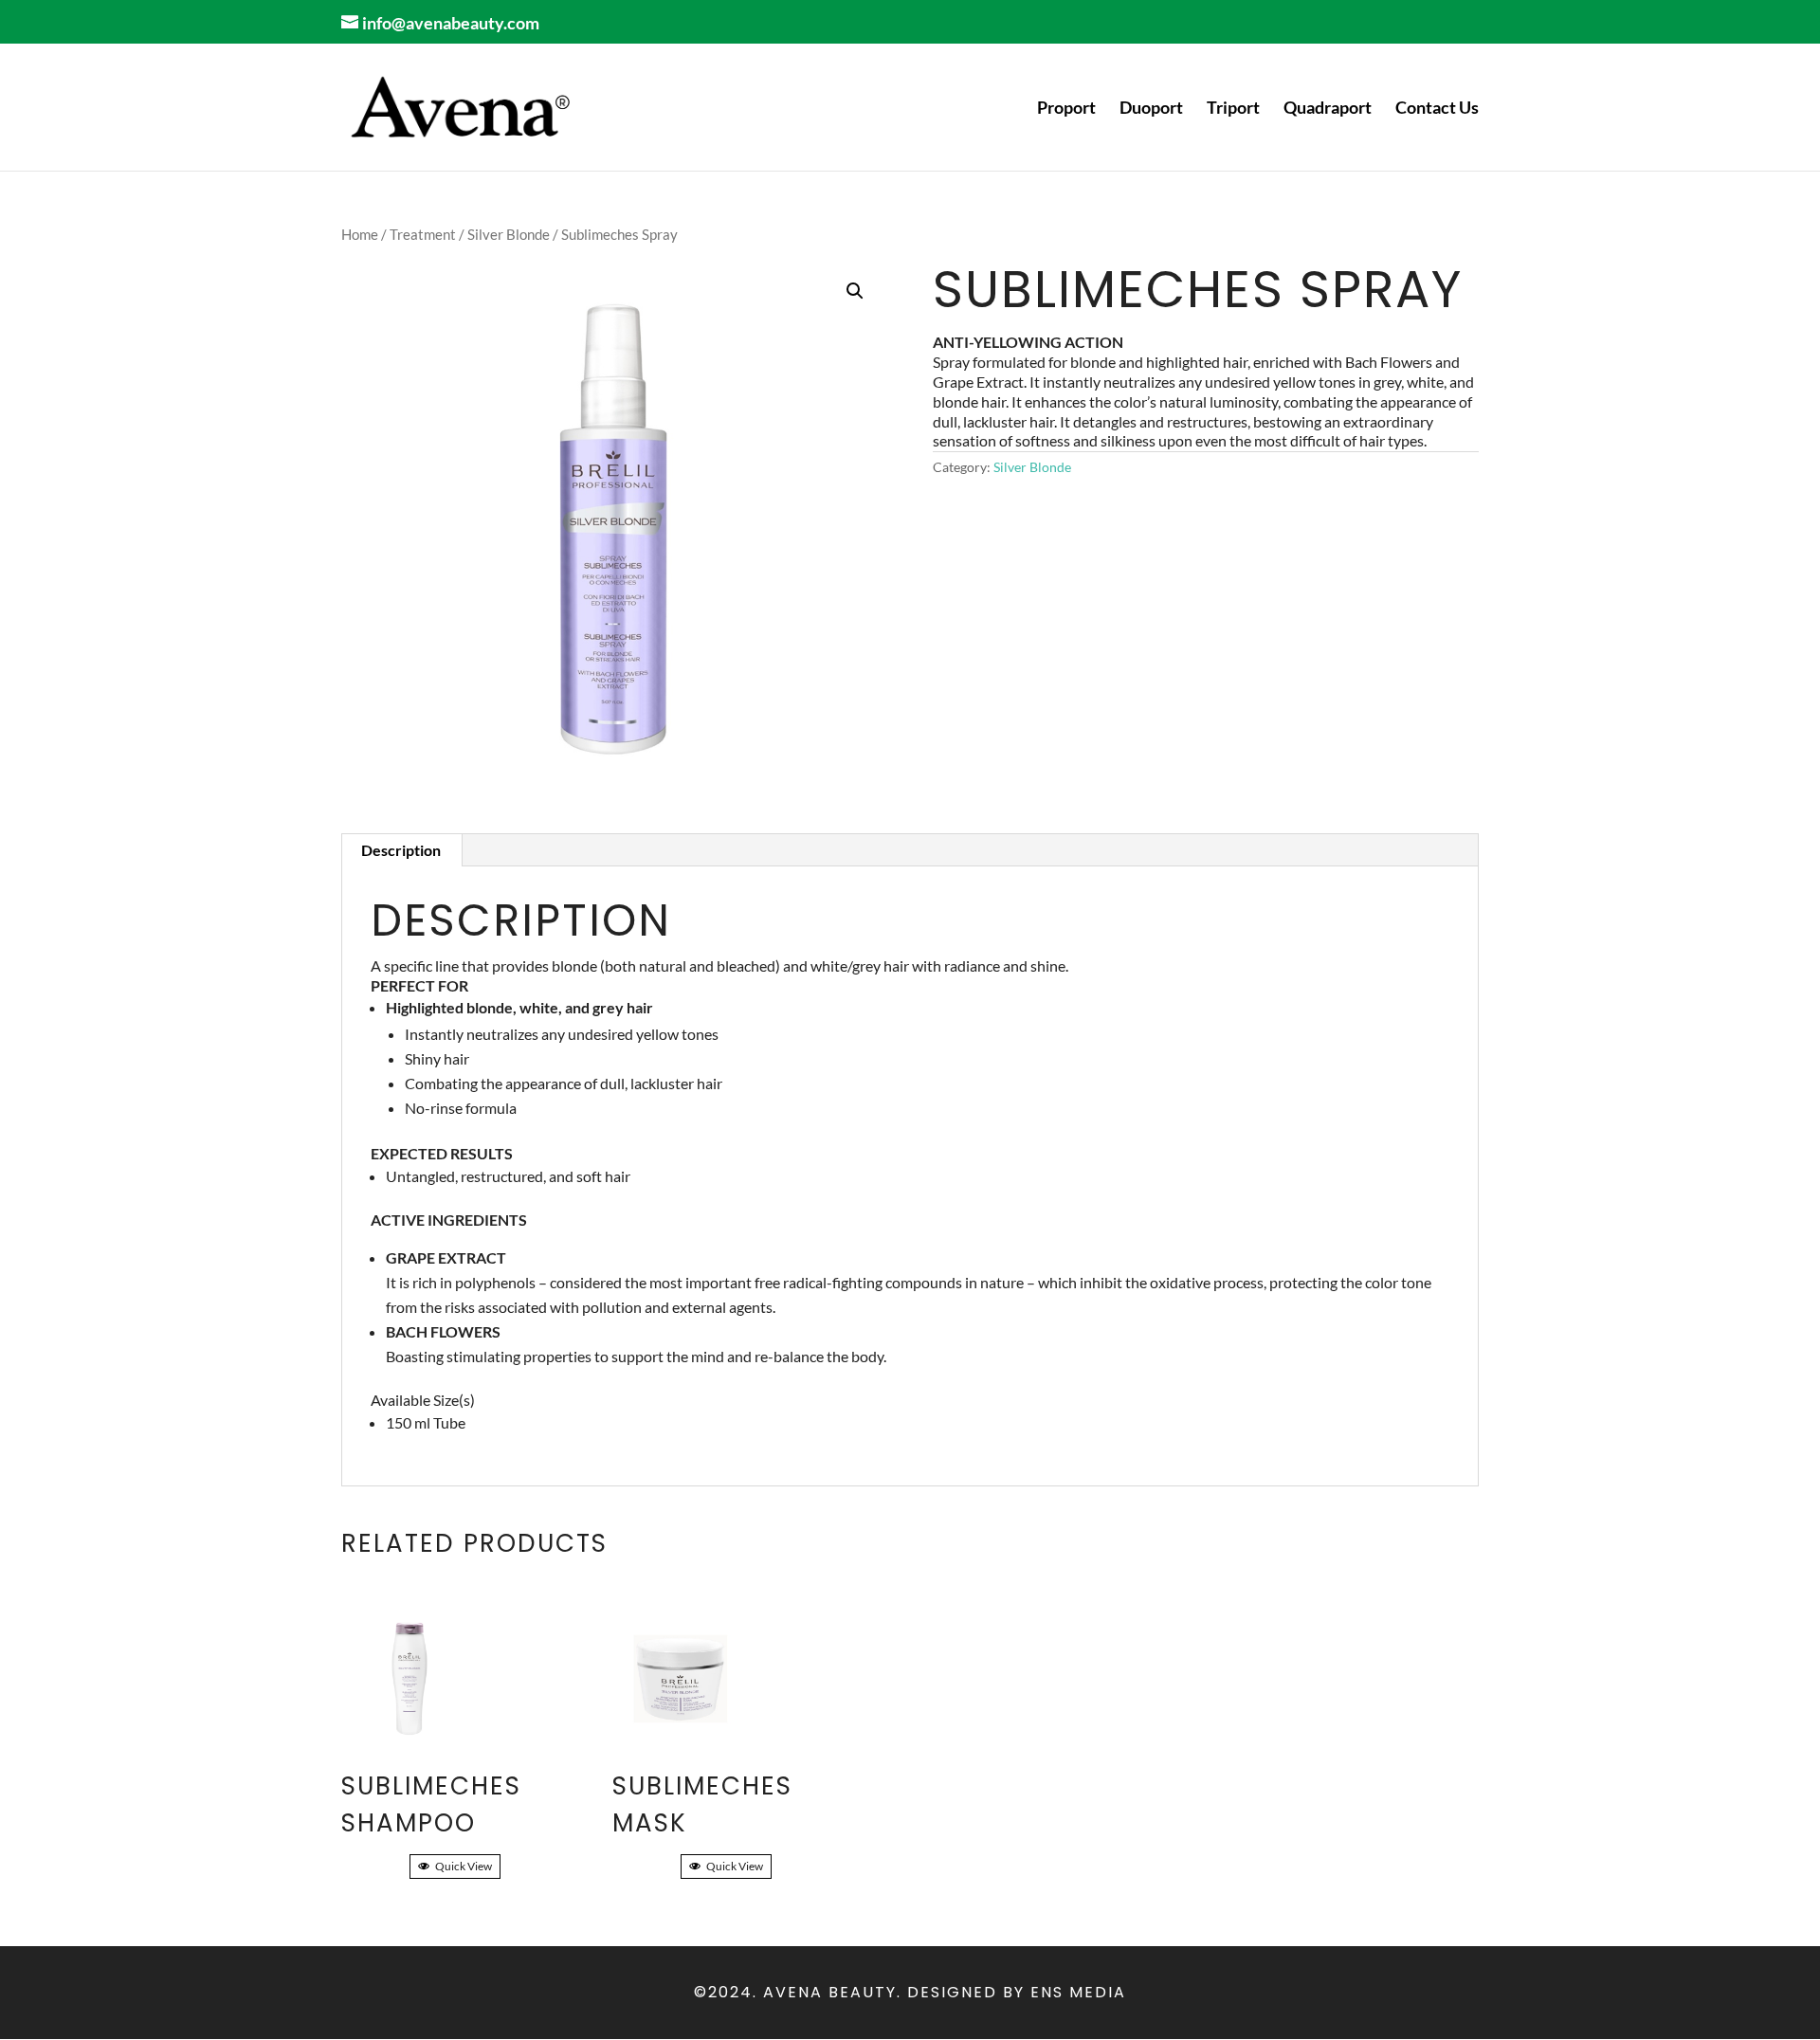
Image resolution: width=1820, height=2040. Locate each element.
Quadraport (1328, 109)
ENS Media (1078, 1992)
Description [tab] (401, 850)
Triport (1233, 109)
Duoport (1151, 109)
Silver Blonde (509, 234)
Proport (1066, 109)
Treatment (423, 234)
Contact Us (1437, 109)
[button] (855, 291)
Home (360, 234)
